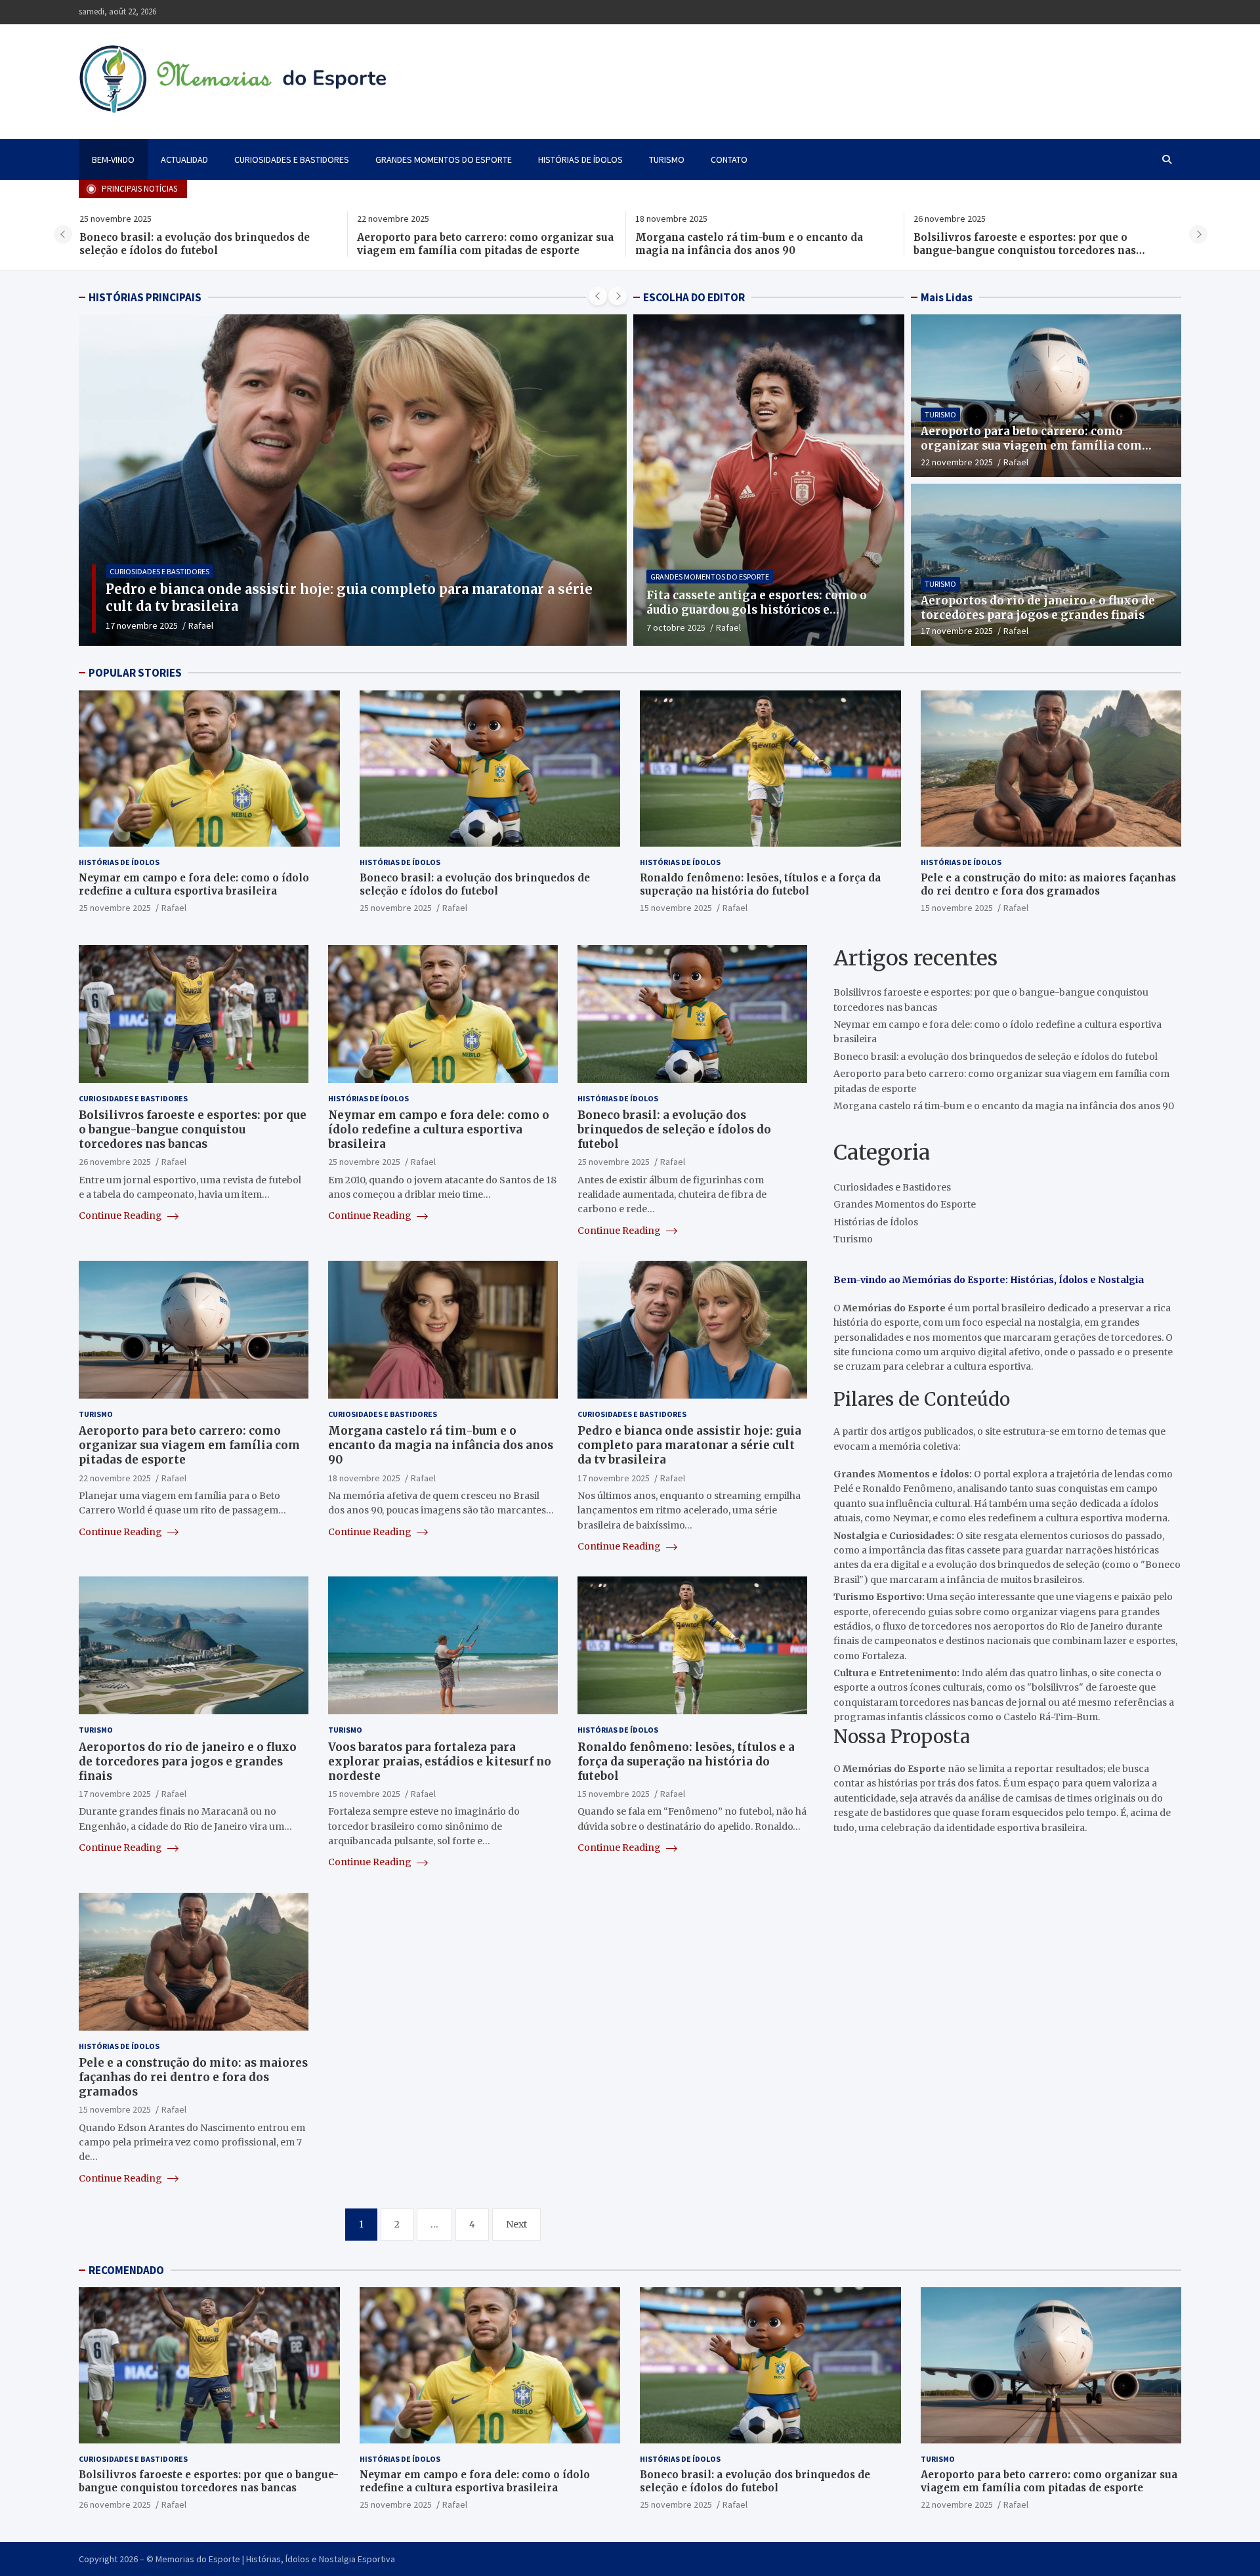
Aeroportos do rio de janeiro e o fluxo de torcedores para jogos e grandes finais (1038, 608)
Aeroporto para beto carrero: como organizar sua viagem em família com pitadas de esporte (207, 244)
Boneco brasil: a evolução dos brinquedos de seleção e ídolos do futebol (475, 884)
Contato (729, 159)
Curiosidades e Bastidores (292, 159)
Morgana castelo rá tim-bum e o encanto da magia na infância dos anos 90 (471, 244)
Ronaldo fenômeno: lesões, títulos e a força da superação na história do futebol (760, 884)
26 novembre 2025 (115, 1162)
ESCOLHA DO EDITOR (694, 297)
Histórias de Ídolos (580, 159)
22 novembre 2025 (957, 462)
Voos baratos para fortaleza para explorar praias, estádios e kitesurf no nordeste (440, 1762)
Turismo (667, 159)
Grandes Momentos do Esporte (444, 159)
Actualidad (184, 159)
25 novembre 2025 (115, 908)
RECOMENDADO (126, 2270)
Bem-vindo (113, 159)
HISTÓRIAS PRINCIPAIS (145, 297)
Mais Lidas (947, 297)
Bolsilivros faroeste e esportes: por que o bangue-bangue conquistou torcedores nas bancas (746, 250)
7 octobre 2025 (676, 627)
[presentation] (63, 234)
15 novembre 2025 (676, 908)
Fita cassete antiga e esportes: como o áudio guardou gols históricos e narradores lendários (757, 610)
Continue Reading (121, 1215)
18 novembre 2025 (364, 1477)
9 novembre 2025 (139, 625)
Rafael (196, 625)
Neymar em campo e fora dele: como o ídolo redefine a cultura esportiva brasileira (1029, 244)
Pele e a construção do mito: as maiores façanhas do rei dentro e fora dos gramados (1048, 884)
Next (516, 2224)
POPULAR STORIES (135, 673)
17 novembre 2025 (957, 631)
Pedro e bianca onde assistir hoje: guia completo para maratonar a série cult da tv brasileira (689, 1445)
